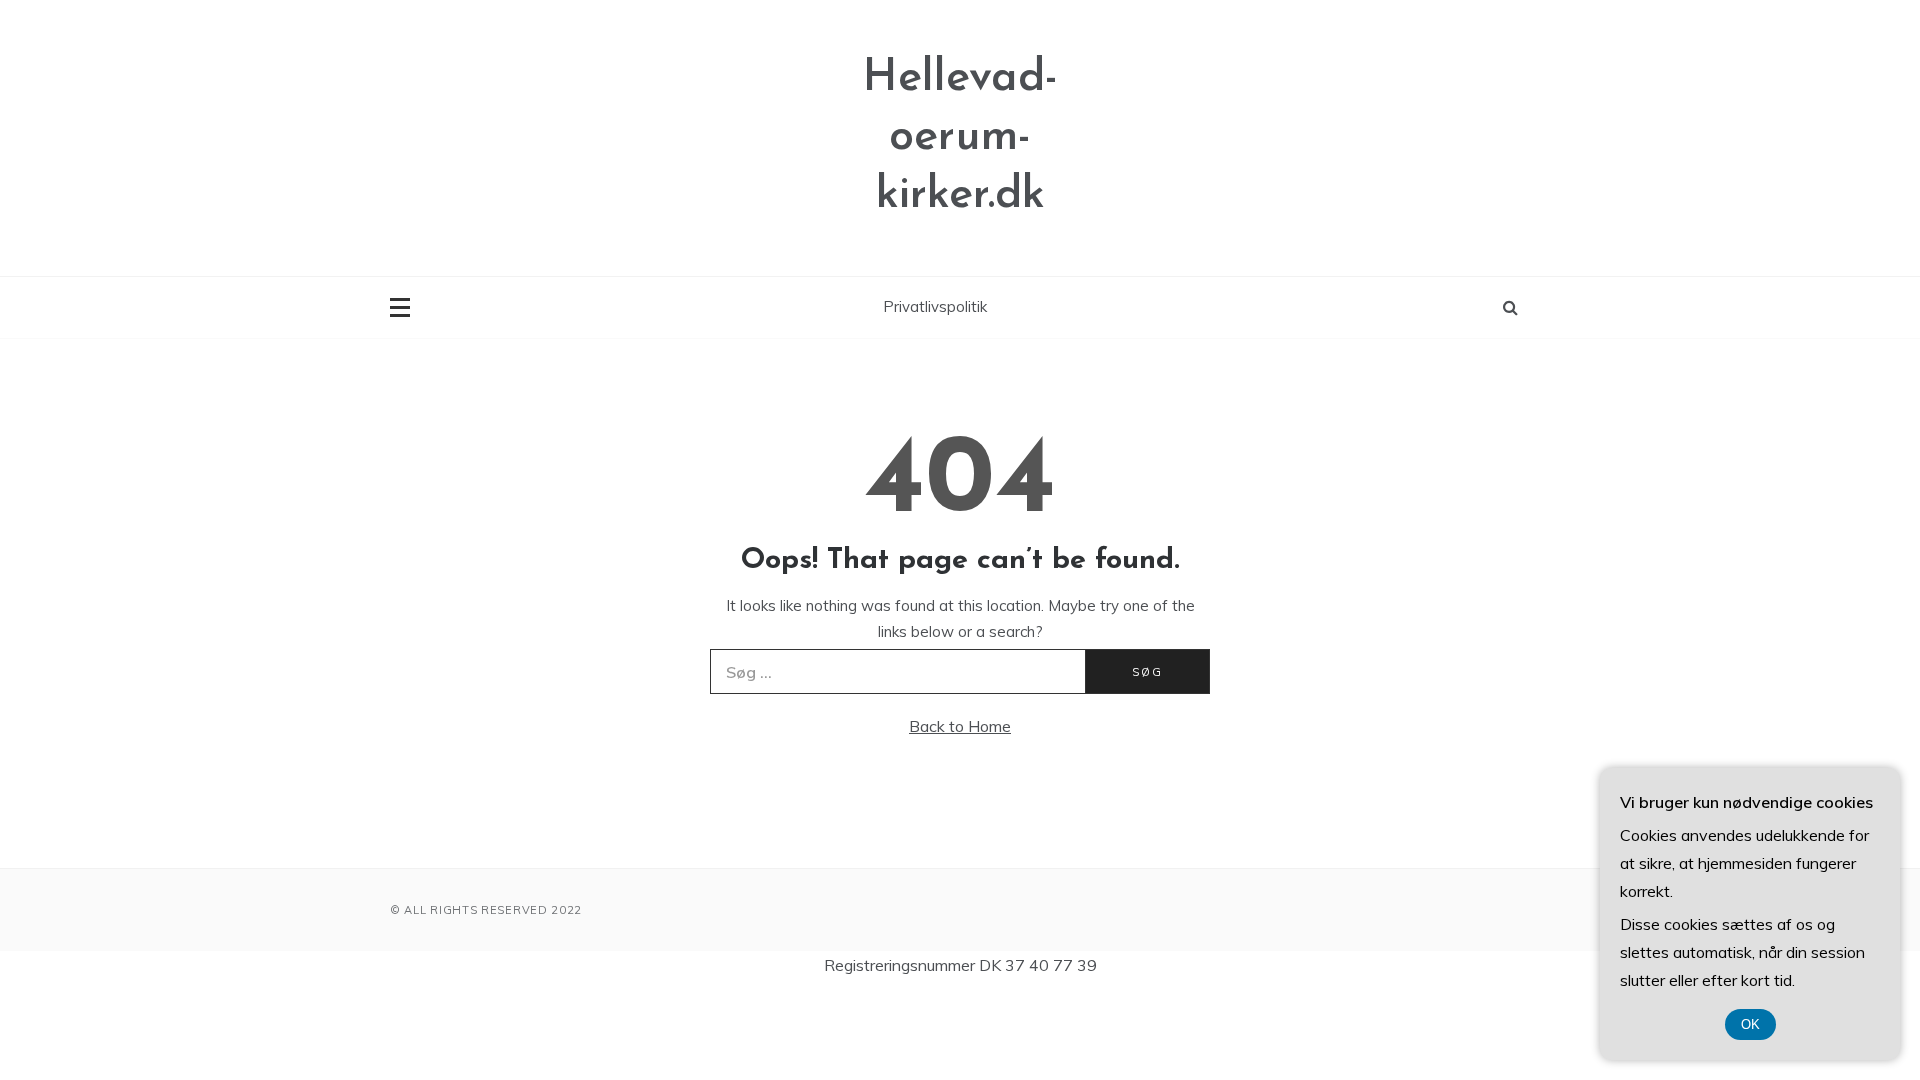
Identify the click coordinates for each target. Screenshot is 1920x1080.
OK (1750, 1024)
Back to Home (960, 726)
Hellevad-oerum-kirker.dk (960, 137)
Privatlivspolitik (935, 306)
